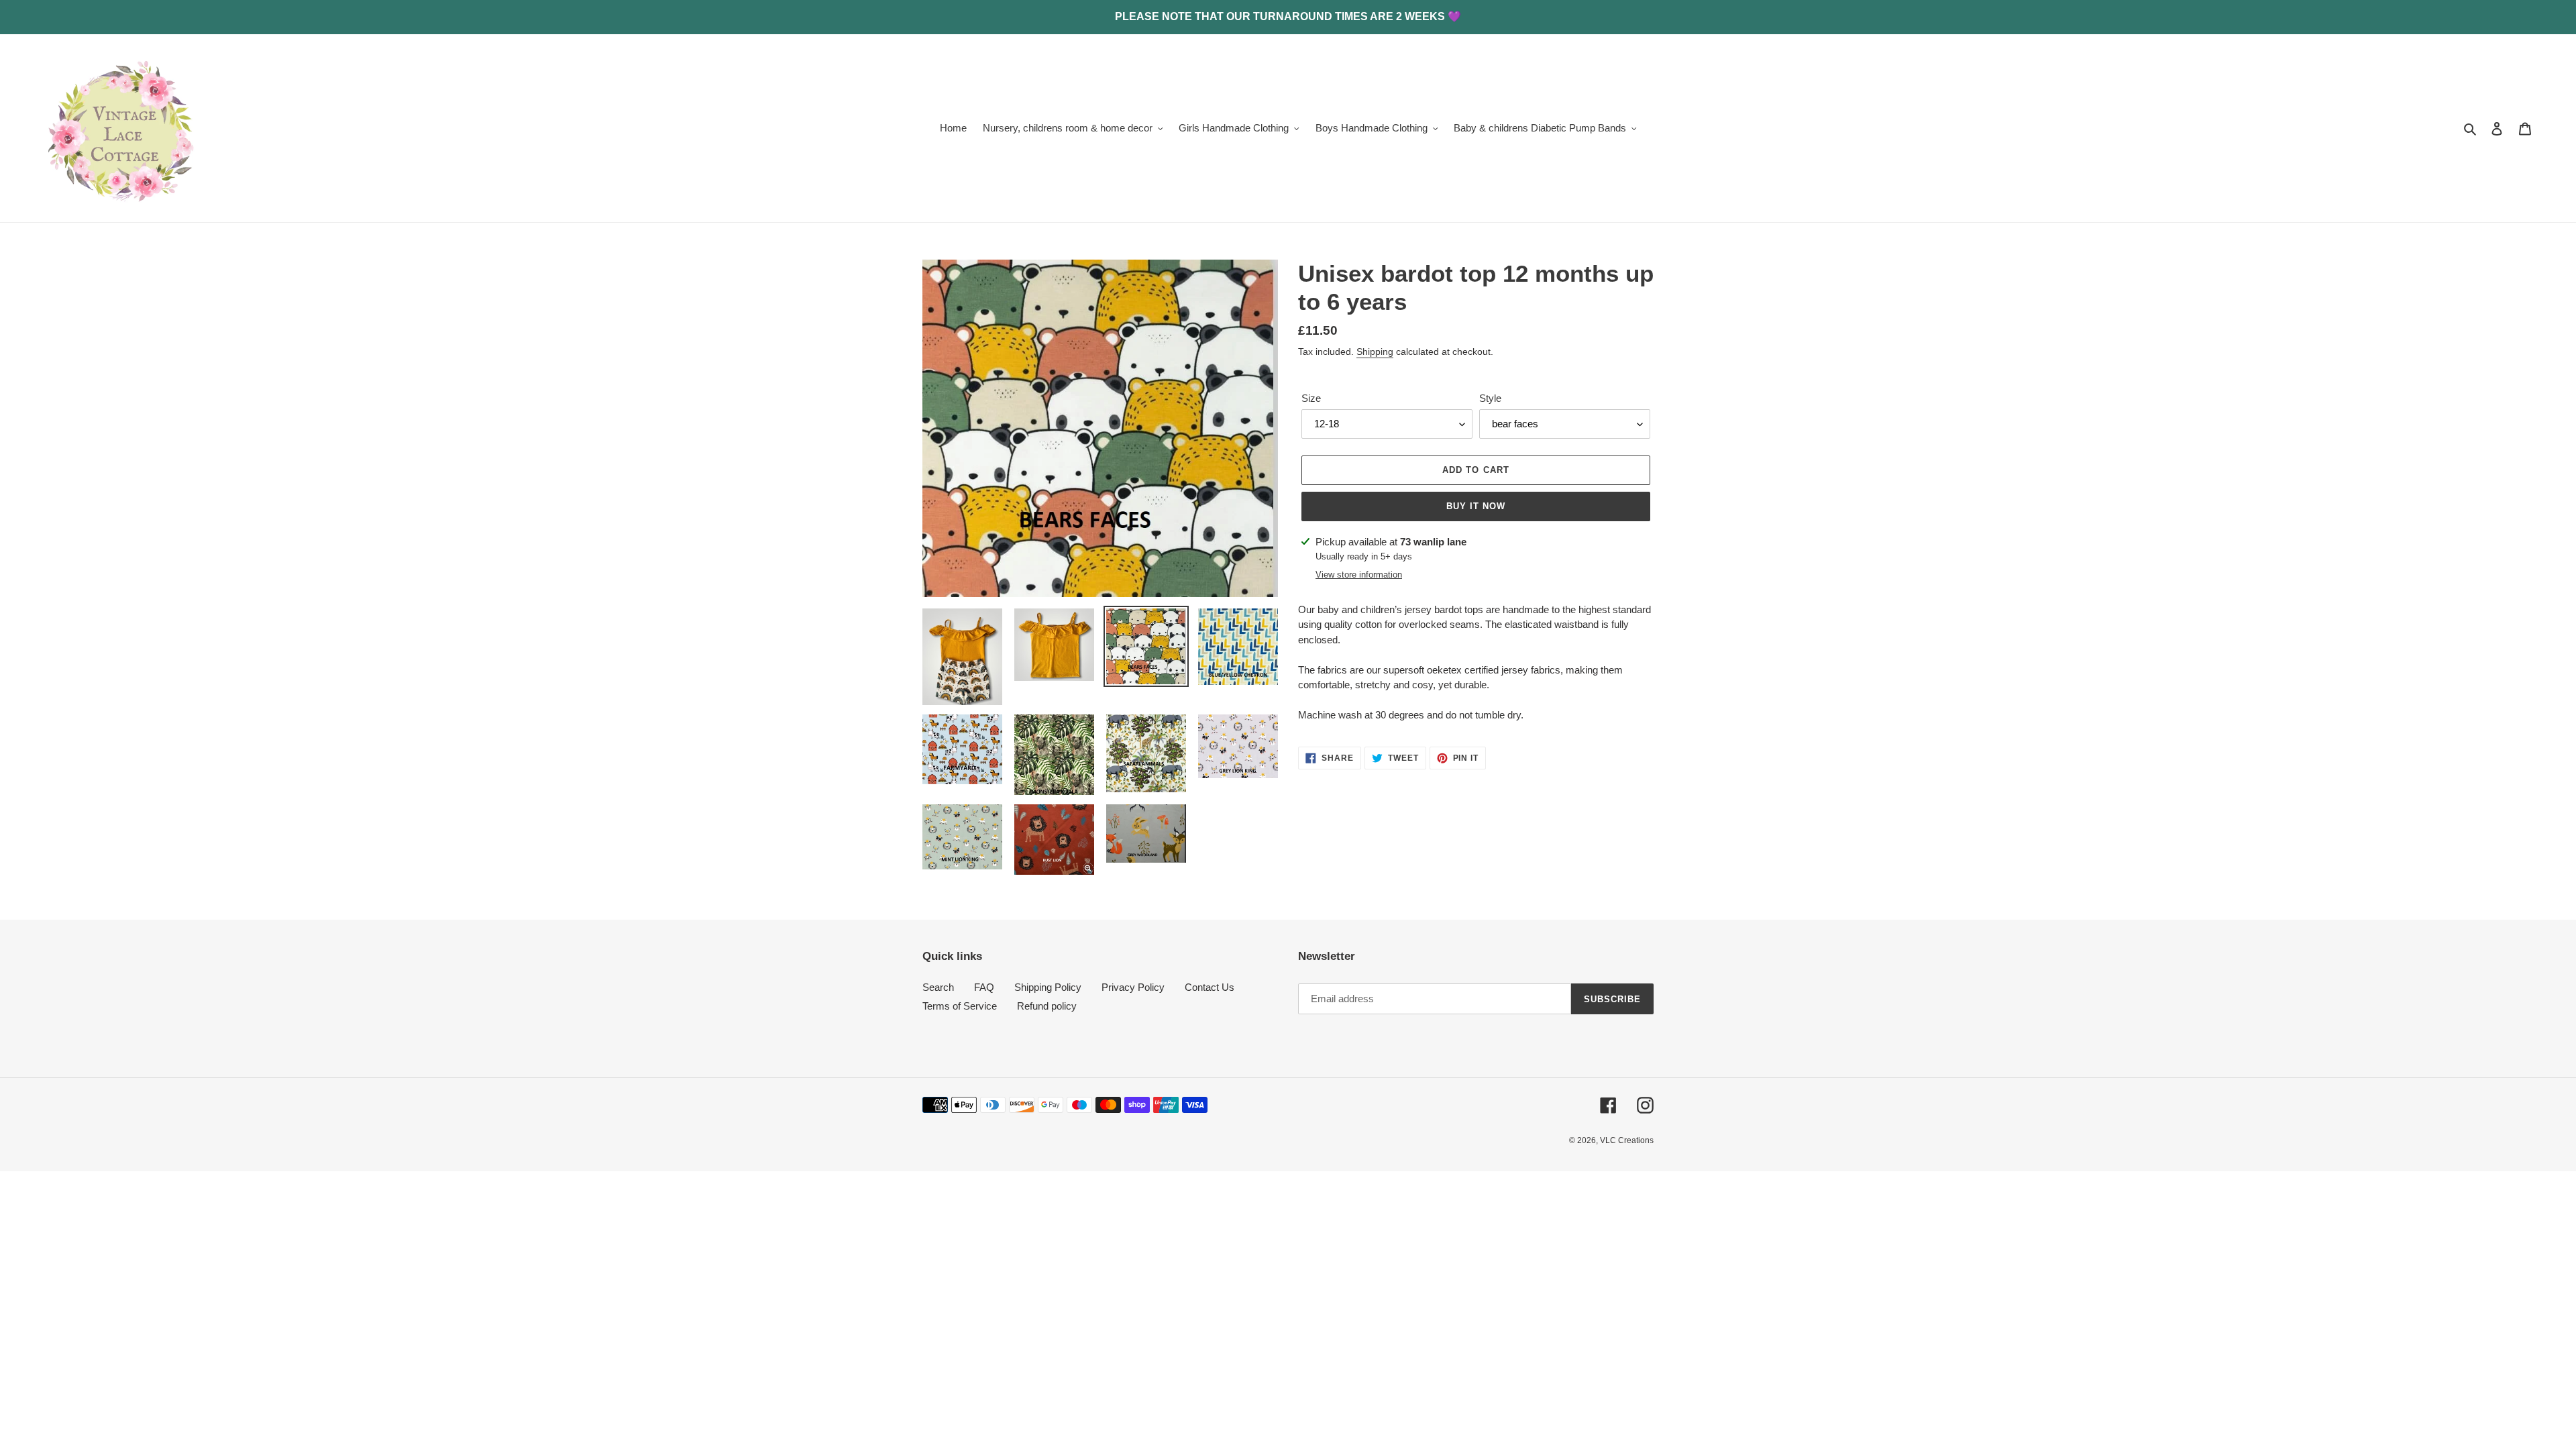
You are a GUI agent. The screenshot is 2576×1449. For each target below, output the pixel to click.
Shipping (1375, 352)
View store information (1359, 575)
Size (1311, 398)
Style (1490, 398)
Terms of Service (960, 1006)
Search (938, 987)
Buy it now (1476, 506)
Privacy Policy (1133, 987)
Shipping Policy (1048, 987)
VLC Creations (1627, 1140)
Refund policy (1047, 1006)
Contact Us (1210, 987)
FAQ (984, 987)
